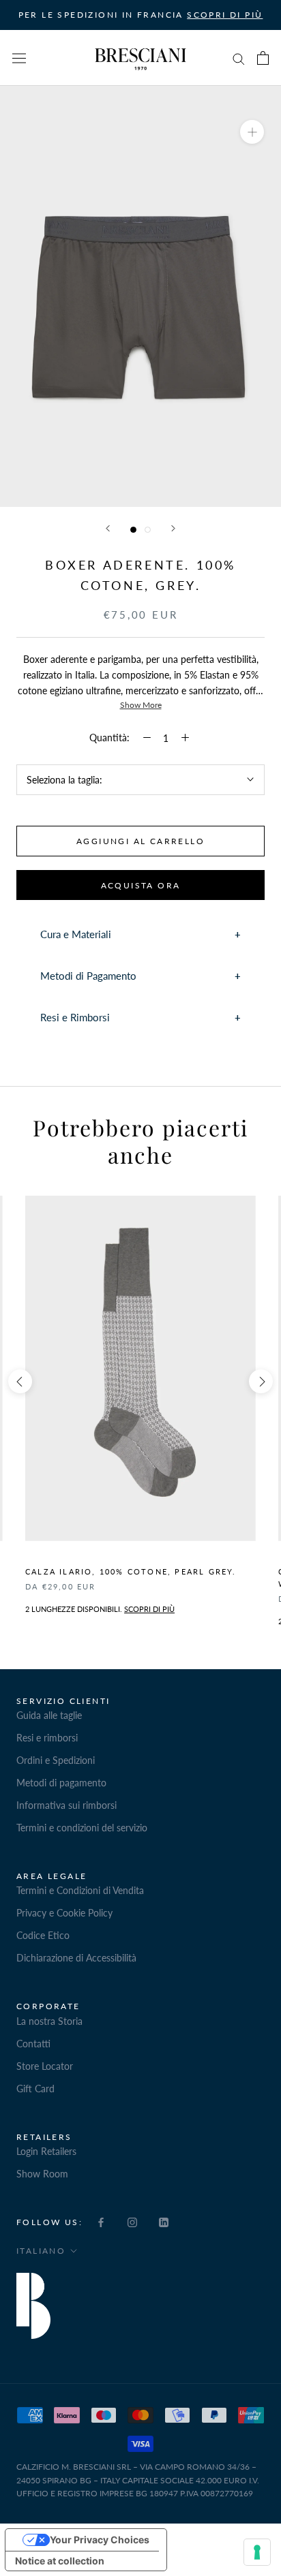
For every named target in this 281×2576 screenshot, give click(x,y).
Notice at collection (60, 2561)
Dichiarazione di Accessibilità (76, 1958)
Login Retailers (46, 2151)
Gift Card (35, 2089)
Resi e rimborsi (47, 1738)
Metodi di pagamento (61, 1783)
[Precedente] (108, 528)
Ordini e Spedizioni (56, 1760)
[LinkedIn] (164, 2221)
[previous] (20, 1381)
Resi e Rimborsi (75, 1017)
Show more (141, 705)
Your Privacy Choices (100, 2540)
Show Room (42, 2174)
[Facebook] (101, 2221)
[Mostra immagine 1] (133, 530)
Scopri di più (149, 1609)
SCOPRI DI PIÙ (225, 15)
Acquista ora (141, 885)
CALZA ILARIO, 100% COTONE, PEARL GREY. (131, 1571)
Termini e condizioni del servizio (82, 1828)
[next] (261, 1381)
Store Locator (45, 2066)
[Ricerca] (239, 58)
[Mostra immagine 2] (148, 530)
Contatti (33, 2044)
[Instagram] (132, 2221)
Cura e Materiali (76, 934)
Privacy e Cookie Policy (64, 1913)
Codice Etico (43, 1935)
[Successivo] (173, 528)
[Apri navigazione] (19, 58)
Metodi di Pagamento (88, 976)
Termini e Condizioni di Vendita (80, 1890)
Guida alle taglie (49, 1715)
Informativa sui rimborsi (66, 1805)
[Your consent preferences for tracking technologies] (257, 2552)
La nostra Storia (49, 2021)
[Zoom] (252, 132)
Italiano (41, 2251)
